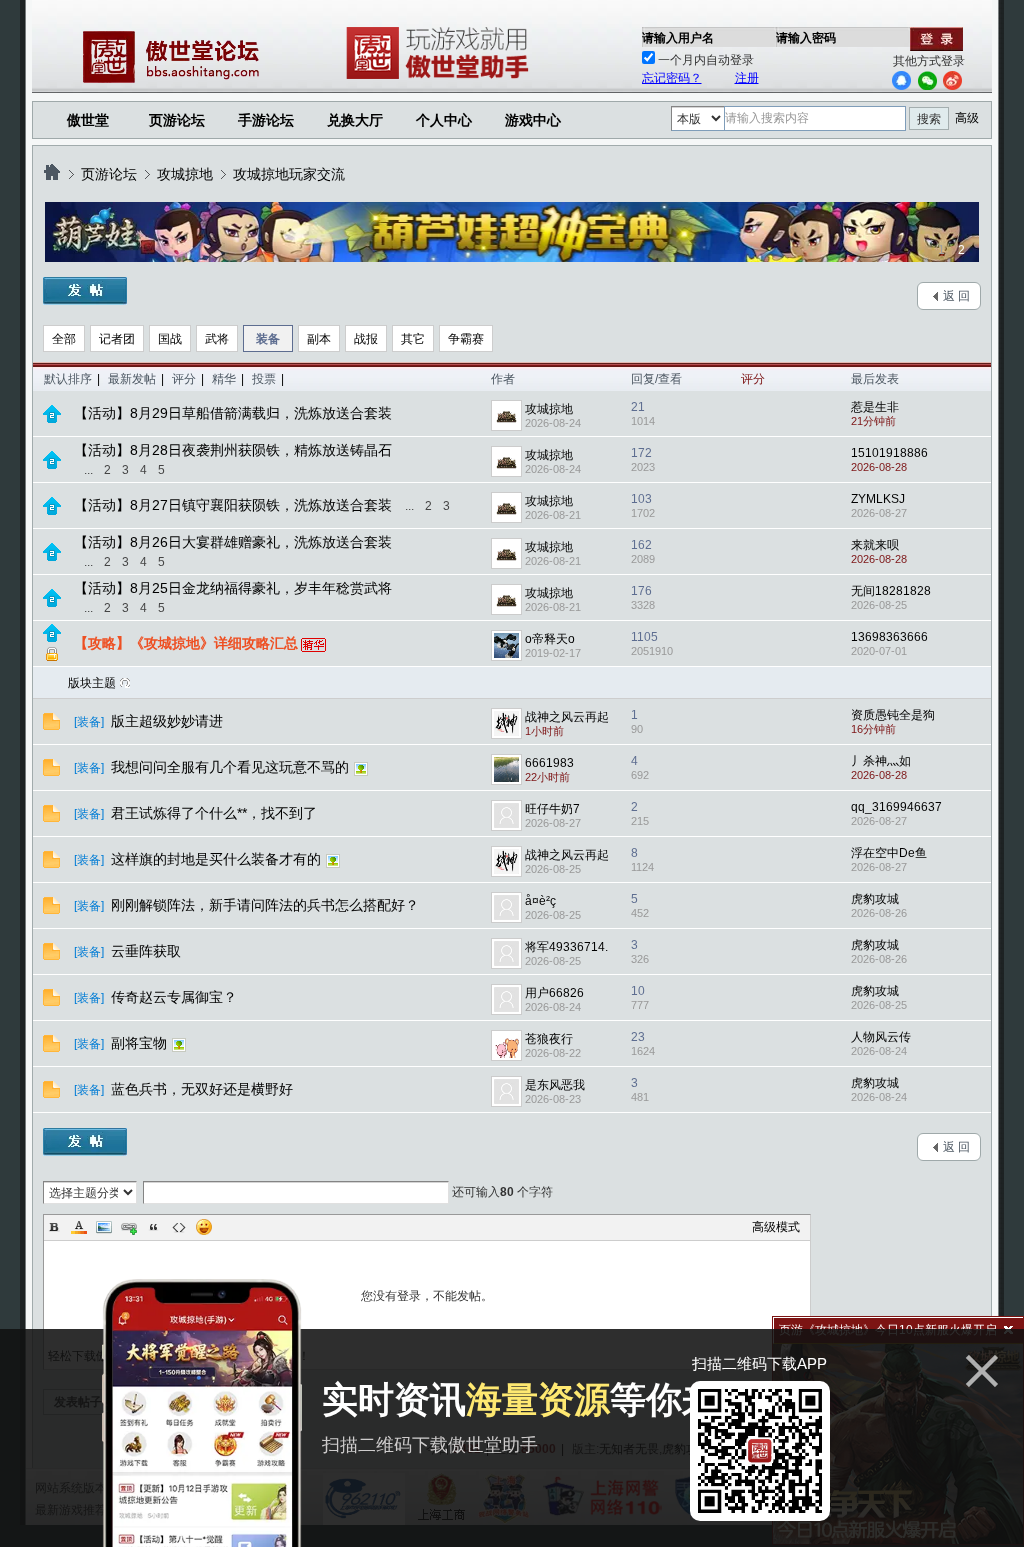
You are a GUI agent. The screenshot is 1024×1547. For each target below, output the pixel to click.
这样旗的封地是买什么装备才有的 (218, 859)
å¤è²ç (540, 901)
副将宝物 (141, 1043)
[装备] (89, 722)
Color (79, 1227)
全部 (64, 339)
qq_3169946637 (896, 807)
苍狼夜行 (549, 1039)
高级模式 (776, 1227)
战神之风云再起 (567, 717)
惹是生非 (875, 407)
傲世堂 (88, 120)
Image (104, 1227)
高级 (967, 118)
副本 (319, 339)
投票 (264, 379)
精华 (224, 379)
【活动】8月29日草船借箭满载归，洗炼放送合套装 (233, 413)
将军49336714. (566, 947)
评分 (184, 379)
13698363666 (889, 637)
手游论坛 (266, 120)
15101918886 (889, 453)
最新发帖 (132, 379)
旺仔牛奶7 (552, 809)
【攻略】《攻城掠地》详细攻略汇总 (186, 643)
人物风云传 (881, 1037)
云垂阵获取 (148, 951)
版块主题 (92, 683)
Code (179, 1227)
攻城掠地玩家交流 (289, 174)
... (88, 470)
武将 (217, 339)
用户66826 (554, 993)
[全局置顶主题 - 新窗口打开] (52, 419)
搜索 (929, 119)
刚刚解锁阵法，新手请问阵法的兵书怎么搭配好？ (267, 905)
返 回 (956, 296)
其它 (413, 339)
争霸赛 (466, 339)
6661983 (549, 763)
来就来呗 (875, 545)
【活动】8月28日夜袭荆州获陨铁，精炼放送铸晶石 (233, 450)
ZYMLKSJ (878, 499)
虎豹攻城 (875, 899)
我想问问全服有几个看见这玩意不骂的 (232, 767)
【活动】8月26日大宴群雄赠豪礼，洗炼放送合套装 (233, 542)
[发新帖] (85, 291)
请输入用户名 (678, 38)
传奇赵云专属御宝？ (176, 997)
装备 (268, 339)
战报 (366, 339)
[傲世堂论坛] (52, 174)
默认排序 (68, 379)
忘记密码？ (672, 78)
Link (129, 1227)
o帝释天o (550, 639)
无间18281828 (891, 591)
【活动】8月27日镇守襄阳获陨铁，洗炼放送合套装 (233, 505)
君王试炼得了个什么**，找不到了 (216, 813)
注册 (747, 78)
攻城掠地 (185, 174)
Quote (154, 1227)
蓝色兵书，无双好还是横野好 (204, 1089)
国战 (170, 339)
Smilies (204, 1227)
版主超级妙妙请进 (169, 721)
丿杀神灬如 (881, 761)
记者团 (117, 339)
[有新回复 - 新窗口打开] (51, 726)
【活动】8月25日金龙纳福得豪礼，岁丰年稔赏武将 (233, 588)
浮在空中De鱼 (889, 853)
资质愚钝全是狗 (893, 715)
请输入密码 (806, 38)
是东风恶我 (555, 1085)
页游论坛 (177, 120)
